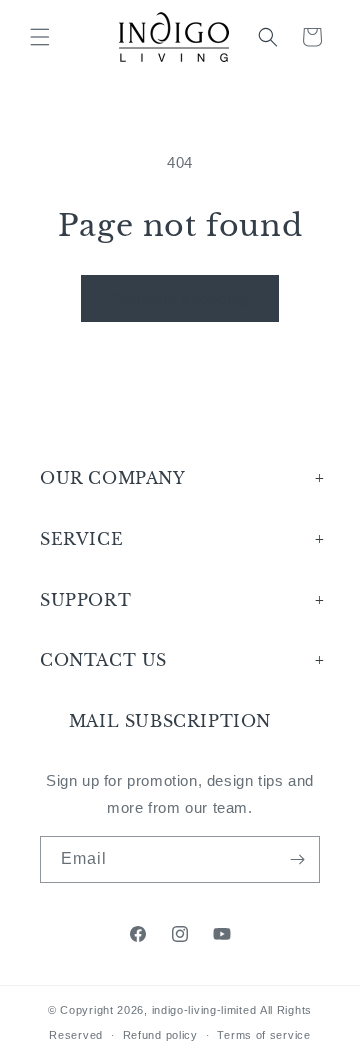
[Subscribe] (297, 859)
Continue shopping (180, 298)
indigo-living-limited (204, 1010)
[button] (40, 37)
